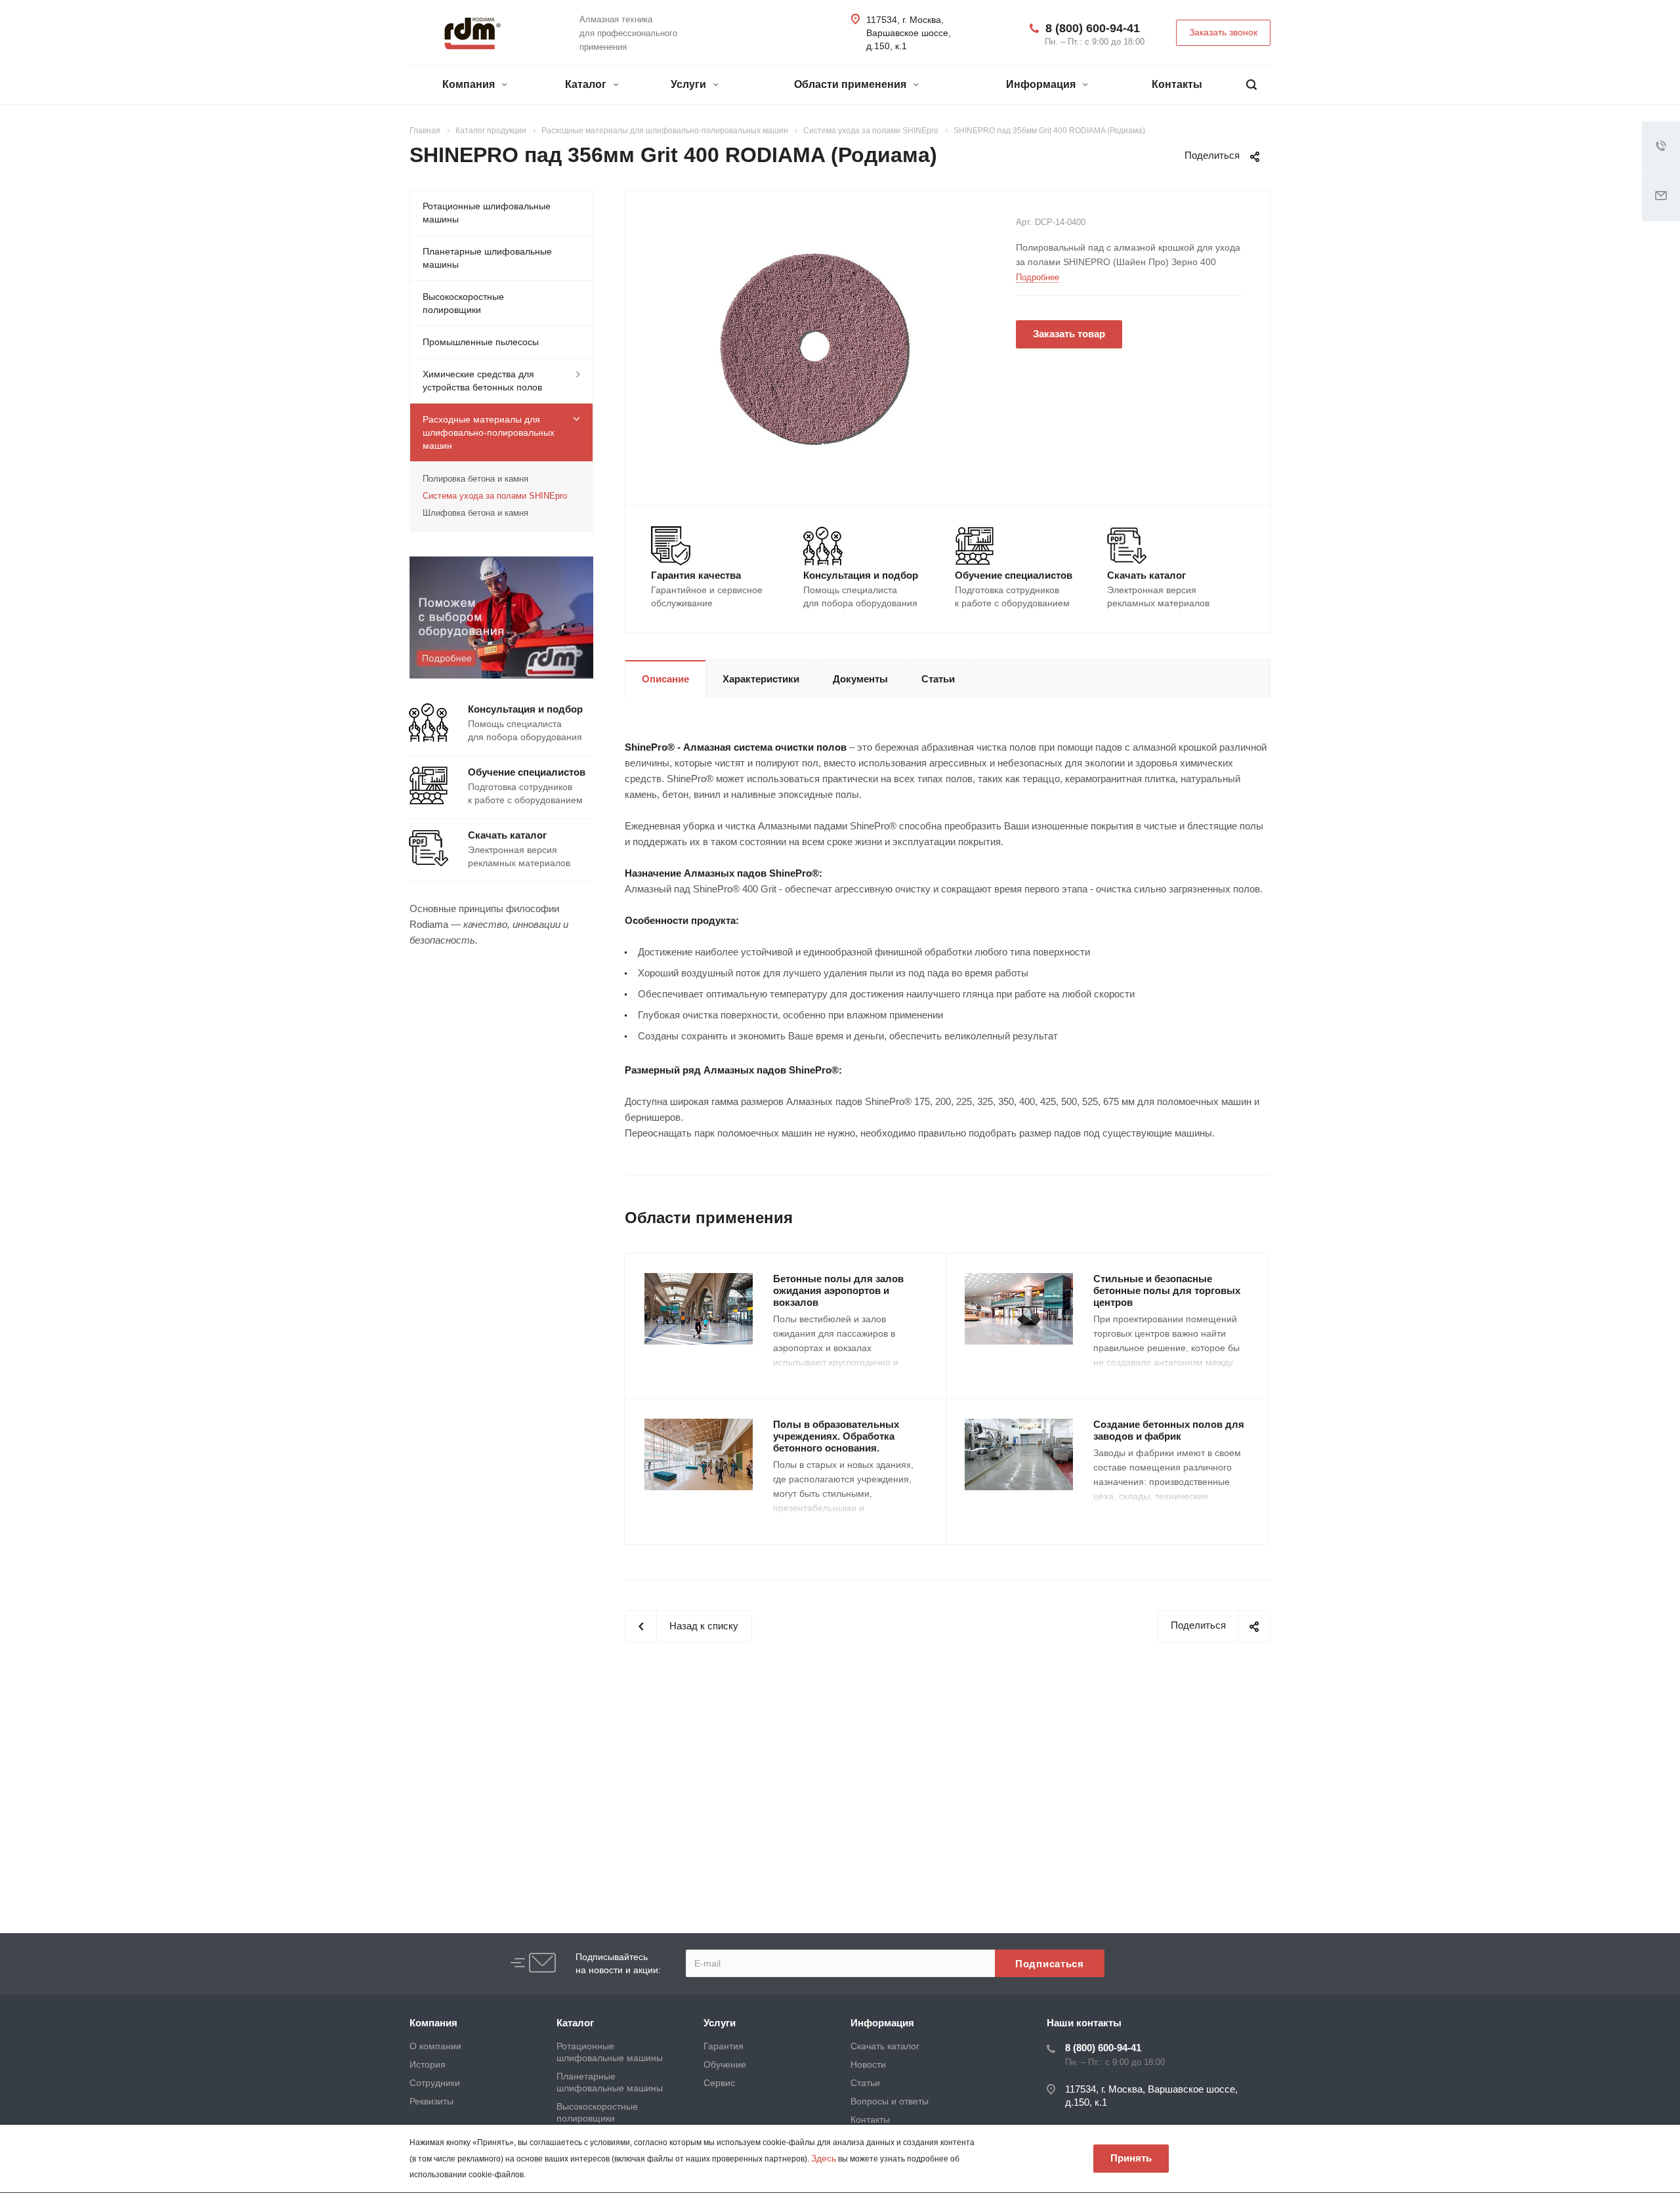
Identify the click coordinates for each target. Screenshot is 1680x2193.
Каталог (587, 84)
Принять (1131, 2158)
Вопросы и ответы (890, 2101)
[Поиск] (1251, 85)
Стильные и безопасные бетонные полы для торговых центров (1167, 1290)
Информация (1042, 84)
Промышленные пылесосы (481, 342)
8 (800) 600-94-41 (1093, 28)
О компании (435, 2046)
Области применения (851, 84)
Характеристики (761, 679)
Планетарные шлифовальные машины (487, 258)
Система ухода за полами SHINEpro (495, 496)
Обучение (725, 2064)
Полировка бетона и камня (475, 479)
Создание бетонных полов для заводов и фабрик (1169, 1430)
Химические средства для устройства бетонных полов (482, 381)
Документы (860, 679)
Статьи (938, 679)
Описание (665, 679)
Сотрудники (435, 2083)
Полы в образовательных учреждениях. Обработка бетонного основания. (836, 1436)
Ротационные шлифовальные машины (487, 213)
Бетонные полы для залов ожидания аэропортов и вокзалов (838, 1290)
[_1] (816, 347)
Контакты (1177, 84)
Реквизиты (431, 2101)
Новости (868, 2064)
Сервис (719, 2083)
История (428, 2064)
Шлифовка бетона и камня (475, 513)
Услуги (690, 84)
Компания (470, 84)
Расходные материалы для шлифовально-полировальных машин (489, 432)
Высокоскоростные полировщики (463, 303)
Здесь (824, 2158)
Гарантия (724, 2046)
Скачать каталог (885, 2046)
